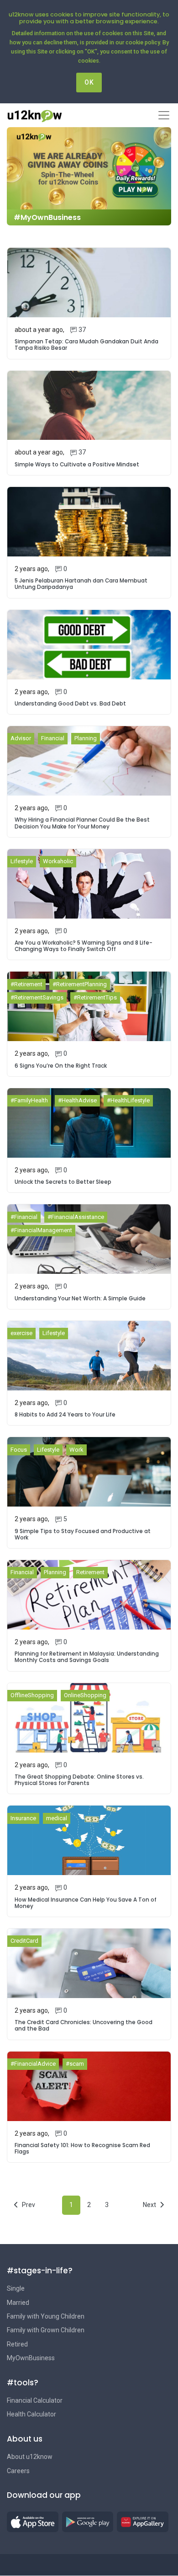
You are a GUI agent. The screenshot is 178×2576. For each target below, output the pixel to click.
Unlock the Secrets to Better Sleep (63, 1182)
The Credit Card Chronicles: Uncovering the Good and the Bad (84, 2026)
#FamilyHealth (29, 1100)
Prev (29, 2205)
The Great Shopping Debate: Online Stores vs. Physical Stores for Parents (79, 1780)
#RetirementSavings (37, 997)
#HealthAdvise (77, 1100)
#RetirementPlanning (80, 984)
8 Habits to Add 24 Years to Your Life (65, 1415)
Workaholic (58, 861)
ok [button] (89, 82)
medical (57, 1818)
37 (82, 330)
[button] (33, 2522)
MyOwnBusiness (31, 2358)
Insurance (23, 1818)
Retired (17, 2344)
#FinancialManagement (41, 1230)
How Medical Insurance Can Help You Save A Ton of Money (86, 1903)
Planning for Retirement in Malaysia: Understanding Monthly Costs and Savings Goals (87, 1657)
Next (149, 2205)
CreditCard (24, 1941)
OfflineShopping (32, 1695)
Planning (86, 738)
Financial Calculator (35, 2400)
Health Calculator (31, 2414)
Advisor (21, 738)
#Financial (24, 1217)
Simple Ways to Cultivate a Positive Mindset (77, 465)
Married (18, 2303)
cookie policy (143, 42)
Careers (18, 2471)
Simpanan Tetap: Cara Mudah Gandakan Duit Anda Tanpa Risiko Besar (86, 345)
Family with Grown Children (46, 2330)
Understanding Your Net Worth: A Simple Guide (80, 1299)
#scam (75, 2064)
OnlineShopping (85, 1695)
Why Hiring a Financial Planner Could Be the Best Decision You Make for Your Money (82, 823)
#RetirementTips (95, 997)
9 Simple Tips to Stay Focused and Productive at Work (83, 1534)
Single (16, 2288)
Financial (53, 738)
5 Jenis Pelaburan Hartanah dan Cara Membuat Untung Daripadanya (81, 584)
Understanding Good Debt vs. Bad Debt (70, 704)
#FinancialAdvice (33, 2064)
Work (76, 1450)
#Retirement (26, 984)
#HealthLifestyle (128, 1100)
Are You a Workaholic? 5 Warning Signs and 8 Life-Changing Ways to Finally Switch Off (84, 946)
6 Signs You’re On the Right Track (61, 1066)
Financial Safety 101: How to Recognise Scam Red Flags (82, 2148)
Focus (19, 1450)
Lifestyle (22, 861)
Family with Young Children (46, 2316)
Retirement (90, 1572)
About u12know (30, 2457)
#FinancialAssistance (76, 1217)
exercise (21, 1333)
